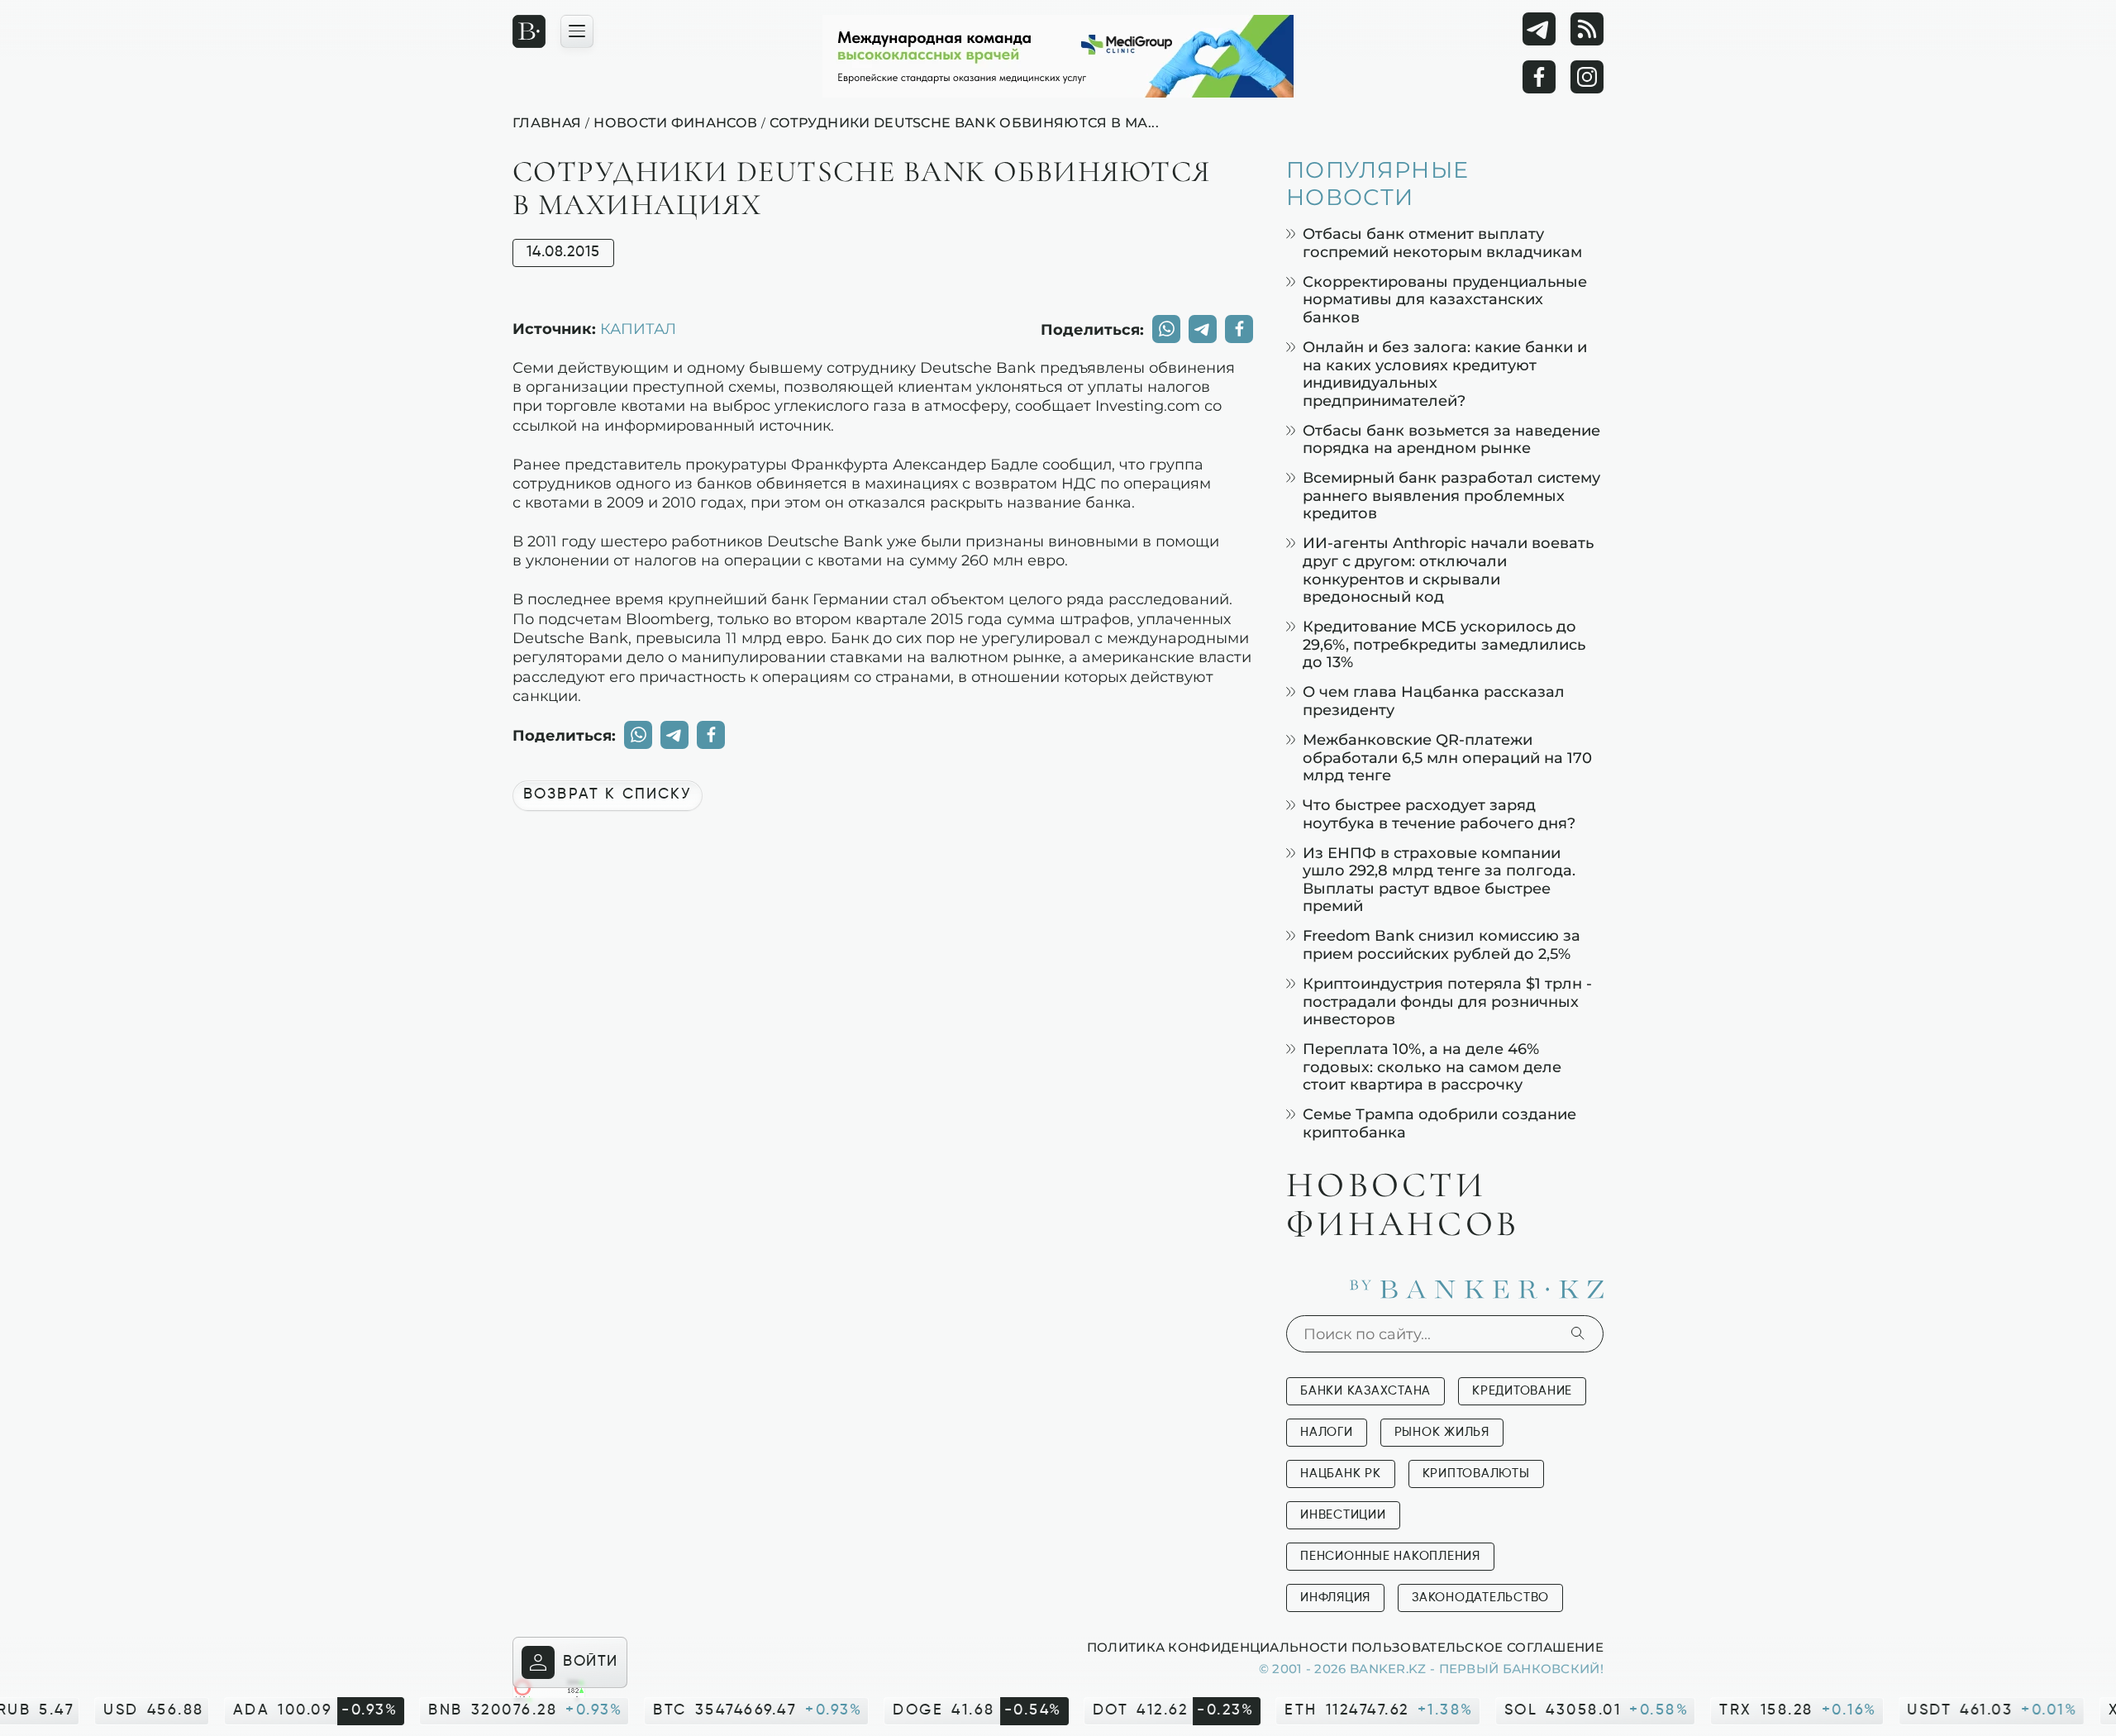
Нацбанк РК (1341, 1474)
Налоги (1327, 1432)
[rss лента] (1587, 29)
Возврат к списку (608, 794)
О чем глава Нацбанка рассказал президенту (1434, 701)
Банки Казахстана (1365, 1391)
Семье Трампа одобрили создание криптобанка (1439, 1123)
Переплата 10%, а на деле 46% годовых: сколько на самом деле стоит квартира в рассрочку (1432, 1066)
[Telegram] (1539, 29)
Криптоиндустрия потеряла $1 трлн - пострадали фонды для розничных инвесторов (1447, 1001)
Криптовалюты (1476, 1474)
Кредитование (1522, 1391)
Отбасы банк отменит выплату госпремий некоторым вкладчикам (1442, 243)
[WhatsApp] (1166, 329)
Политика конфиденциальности (1217, 1647)
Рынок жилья (1442, 1432)
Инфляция (1335, 1598)
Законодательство (1480, 1598)
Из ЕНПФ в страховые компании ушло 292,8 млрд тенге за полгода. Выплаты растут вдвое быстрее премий (1439, 880)
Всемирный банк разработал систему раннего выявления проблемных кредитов (1451, 495)
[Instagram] (1587, 77)
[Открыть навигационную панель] (577, 31)
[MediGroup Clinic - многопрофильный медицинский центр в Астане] (1058, 56)
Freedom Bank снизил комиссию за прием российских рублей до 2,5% (1442, 944)
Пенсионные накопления (1390, 1556)
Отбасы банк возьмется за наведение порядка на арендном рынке (1451, 439)
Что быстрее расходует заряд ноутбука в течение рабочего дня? (1439, 814)
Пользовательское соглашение (1477, 1647)
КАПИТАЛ (638, 328)
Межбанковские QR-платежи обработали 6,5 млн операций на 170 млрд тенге (1447, 757)
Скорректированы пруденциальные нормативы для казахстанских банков (1445, 299)
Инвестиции (1343, 1515)
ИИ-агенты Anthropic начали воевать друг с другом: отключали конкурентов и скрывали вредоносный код (1448, 570)
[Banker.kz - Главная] (529, 31)
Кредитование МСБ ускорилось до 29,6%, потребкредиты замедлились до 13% (1444, 644)
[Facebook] (1539, 77)
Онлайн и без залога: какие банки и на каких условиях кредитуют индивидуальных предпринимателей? (1445, 374)
